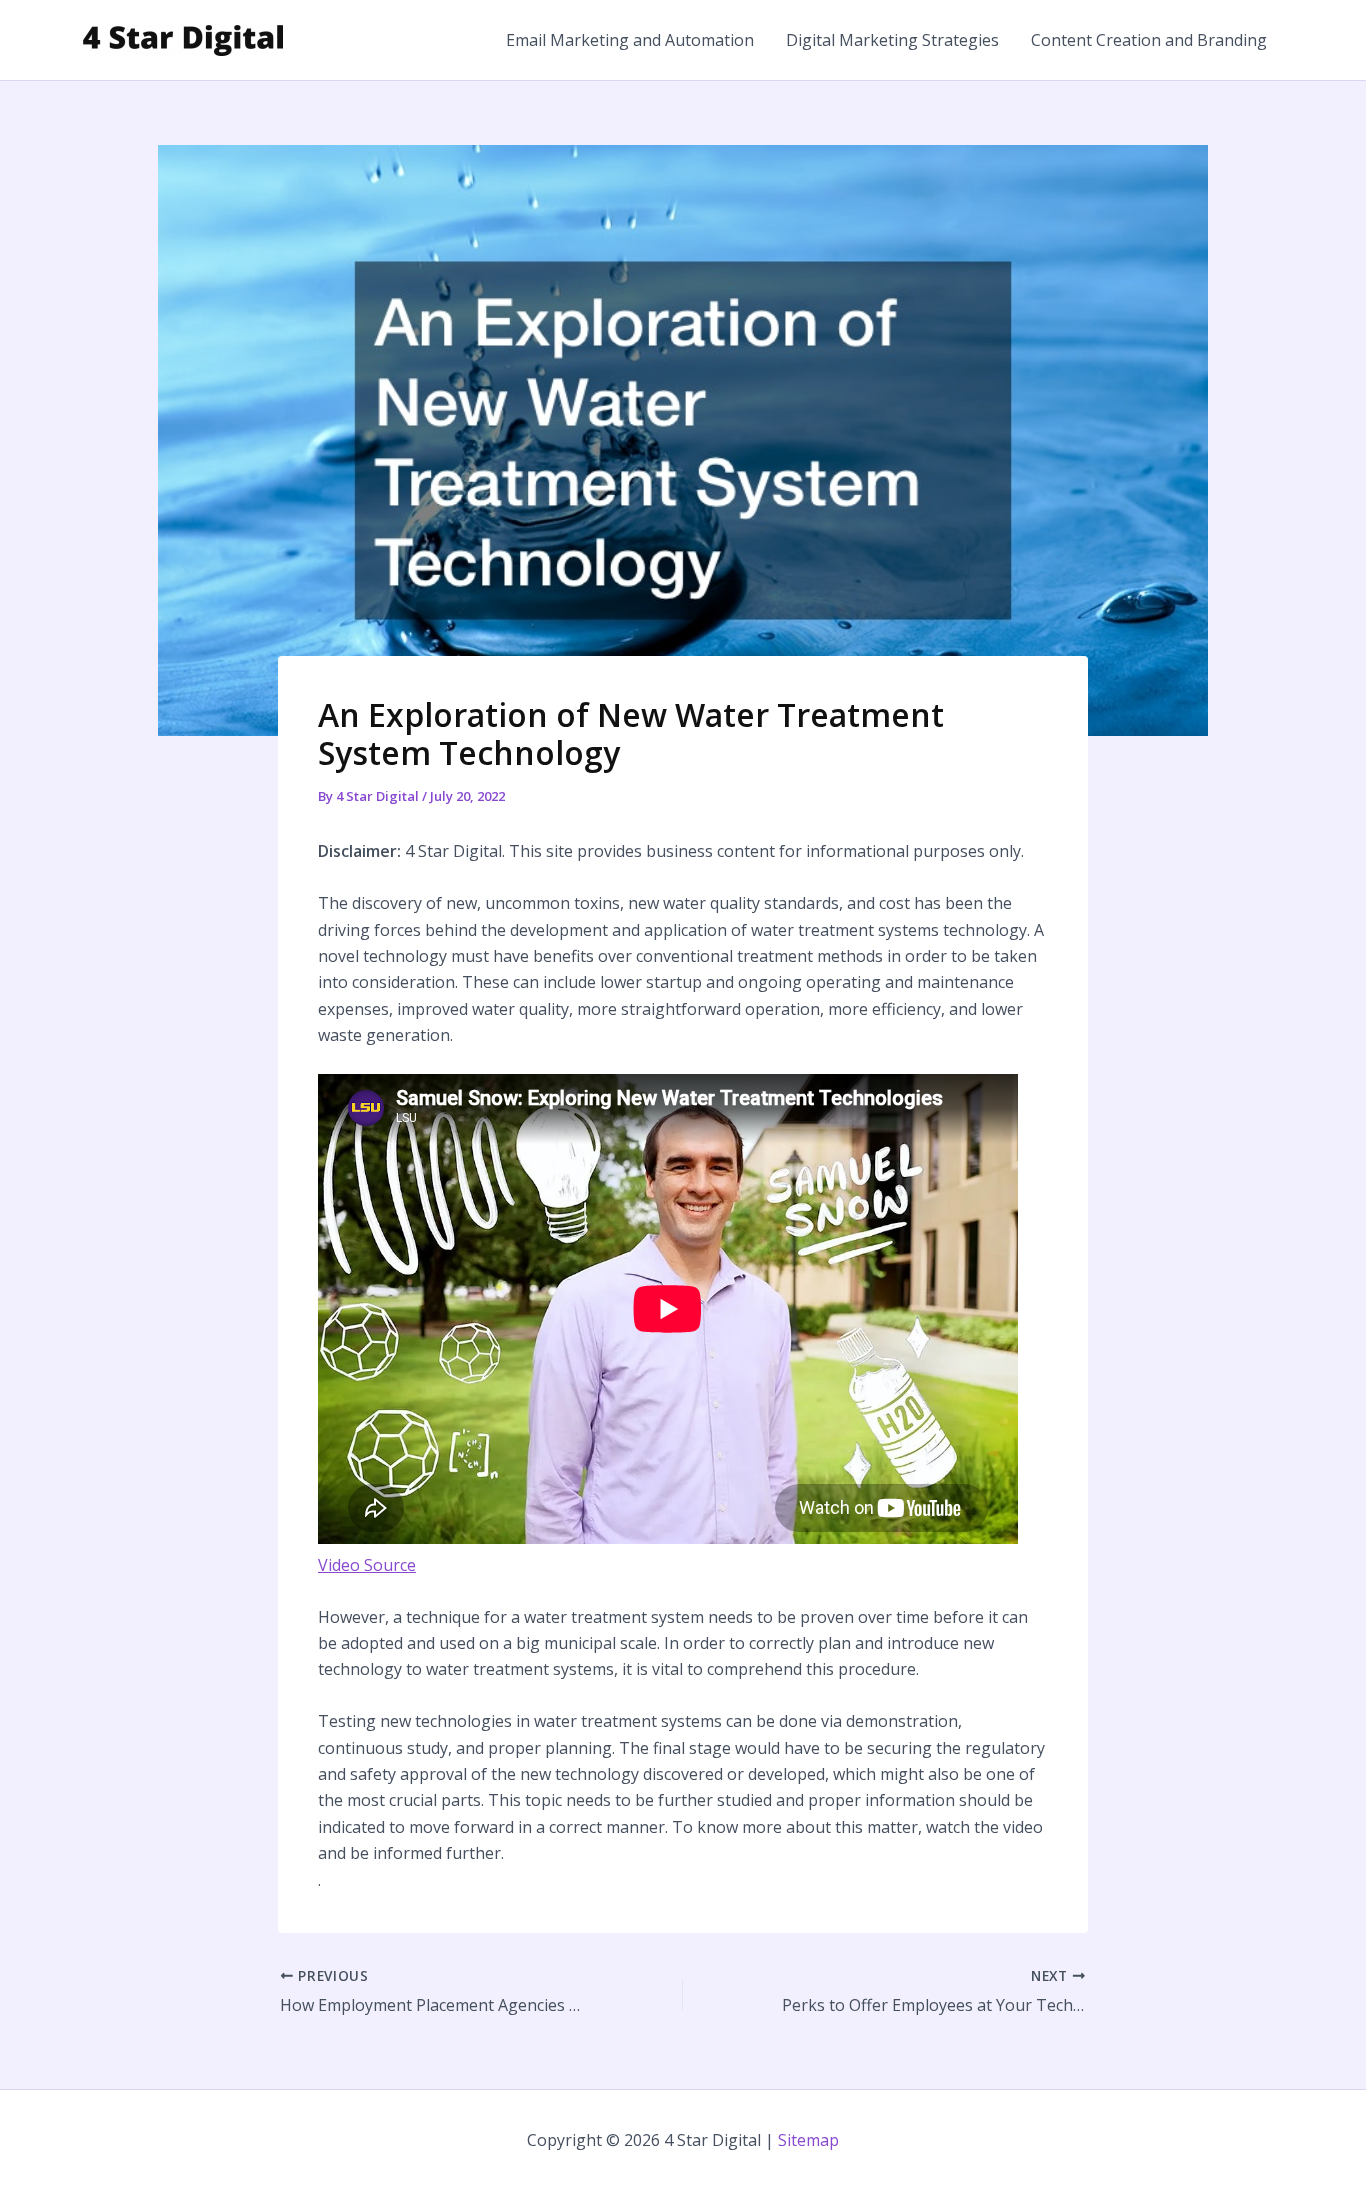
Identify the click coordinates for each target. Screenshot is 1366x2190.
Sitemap (808, 2140)
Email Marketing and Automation (630, 40)
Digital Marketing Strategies (892, 40)
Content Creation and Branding (1149, 40)
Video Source (367, 1565)
